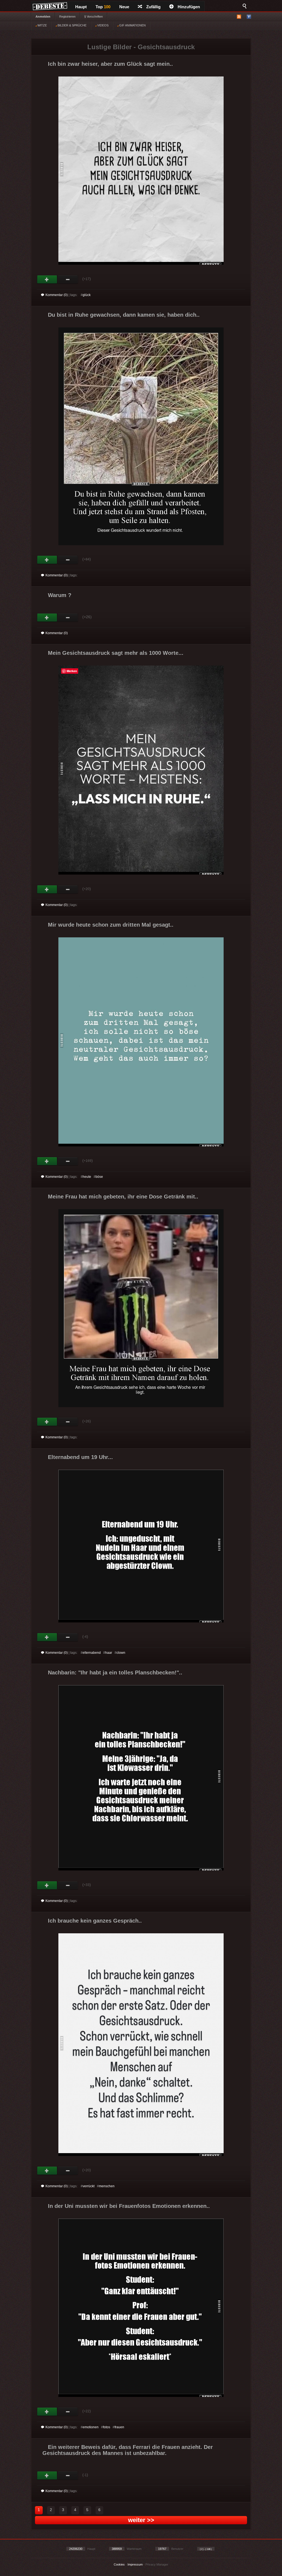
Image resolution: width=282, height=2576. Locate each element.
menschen (107, 2186)
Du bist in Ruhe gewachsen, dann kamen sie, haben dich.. (124, 315)
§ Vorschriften (93, 17)
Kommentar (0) (57, 295)
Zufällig (153, 7)
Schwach (68, 280)
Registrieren (67, 17)
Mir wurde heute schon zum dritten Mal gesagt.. (111, 925)
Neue (124, 7)
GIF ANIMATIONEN (132, 25)
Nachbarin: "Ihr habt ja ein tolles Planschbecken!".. (115, 1672)
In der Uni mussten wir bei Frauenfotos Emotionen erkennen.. (129, 2206)
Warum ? (60, 595)
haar (109, 1653)
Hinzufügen (189, 7)
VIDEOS (102, 25)
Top (103, 7)
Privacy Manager (157, 2564)
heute (87, 1177)
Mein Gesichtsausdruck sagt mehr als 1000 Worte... (116, 653)
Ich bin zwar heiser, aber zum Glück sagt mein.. (110, 64)
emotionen (91, 2427)
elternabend (92, 1653)
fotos (107, 2427)
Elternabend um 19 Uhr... (80, 1457)
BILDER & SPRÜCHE (72, 25)
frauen (119, 2427)
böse (99, 1177)
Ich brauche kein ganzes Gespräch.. (95, 1921)
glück (87, 295)
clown (121, 1653)
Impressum (135, 2564)
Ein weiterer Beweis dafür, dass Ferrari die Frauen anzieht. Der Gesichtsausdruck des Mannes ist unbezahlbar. (128, 2450)
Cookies (119, 2564)
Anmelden (43, 17)
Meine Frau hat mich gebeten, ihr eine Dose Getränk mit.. (123, 1197)
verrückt (89, 2186)
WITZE (42, 25)
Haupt (81, 7)
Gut (47, 280)
